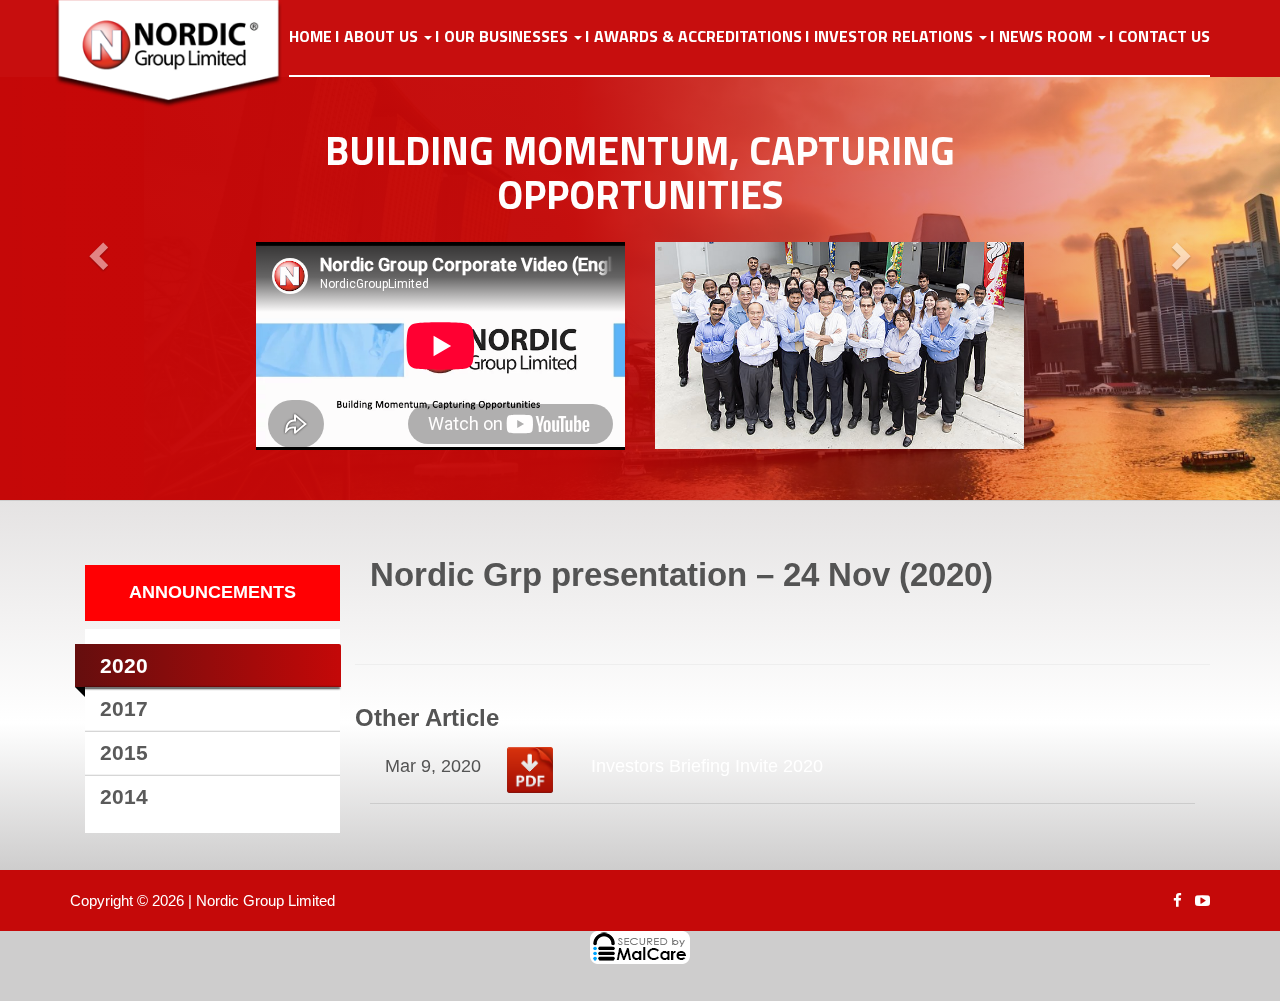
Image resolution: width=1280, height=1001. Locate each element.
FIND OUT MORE (342, 386)
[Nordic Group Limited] (184, 54)
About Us (383, 37)
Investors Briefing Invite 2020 (707, 766)
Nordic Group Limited (265, 900)
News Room (1047, 37)
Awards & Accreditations (698, 37)
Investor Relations (895, 37)
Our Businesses (508, 37)
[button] (96, 250)
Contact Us (1164, 37)
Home (310, 37)
